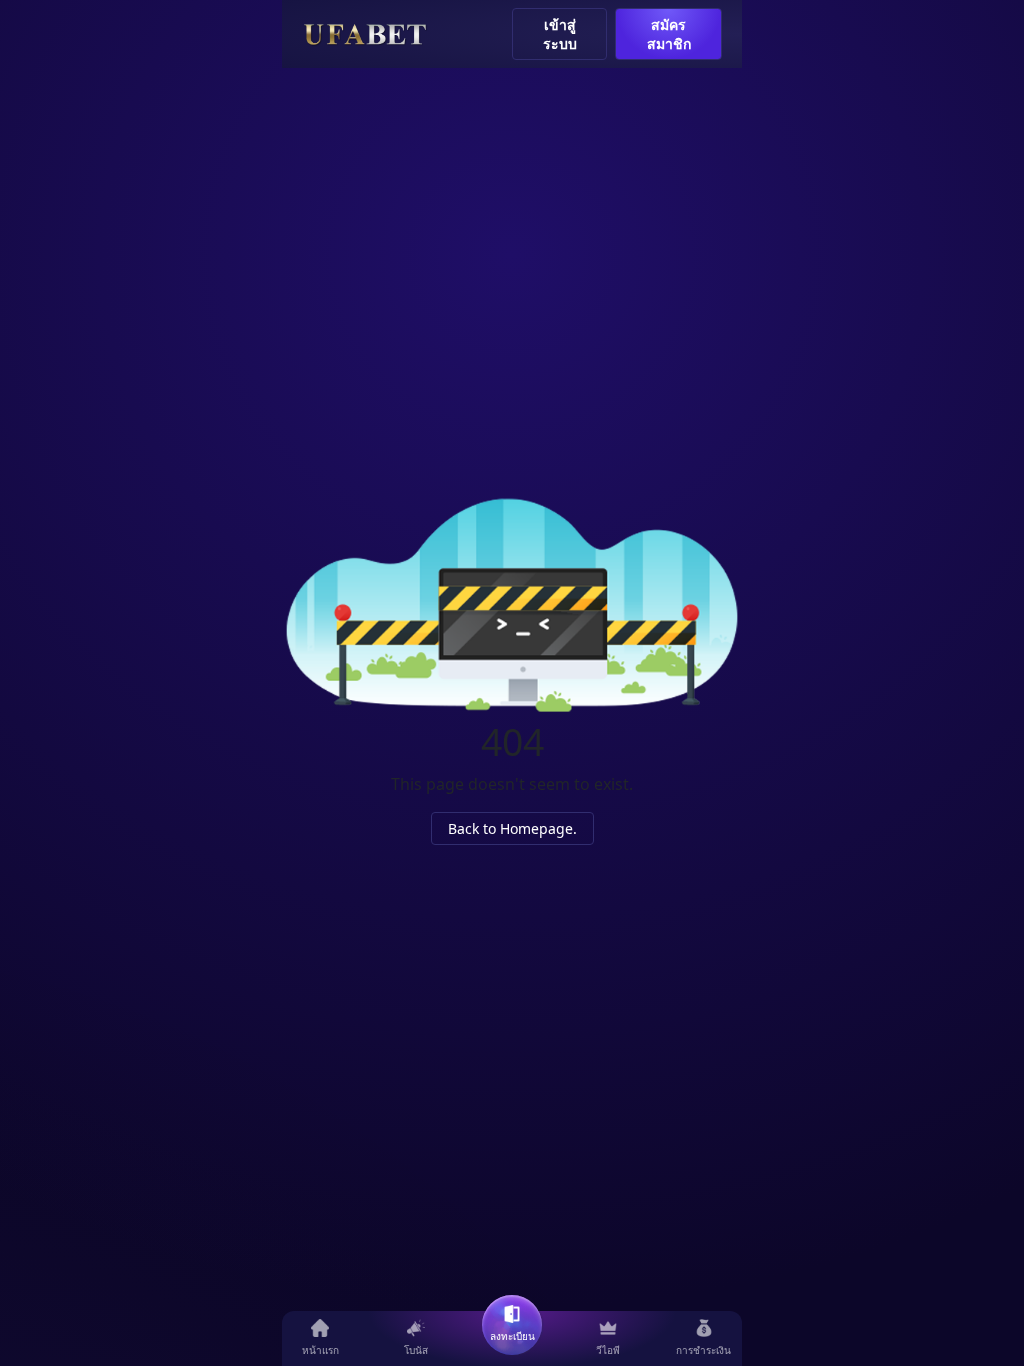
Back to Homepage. (512, 828)
